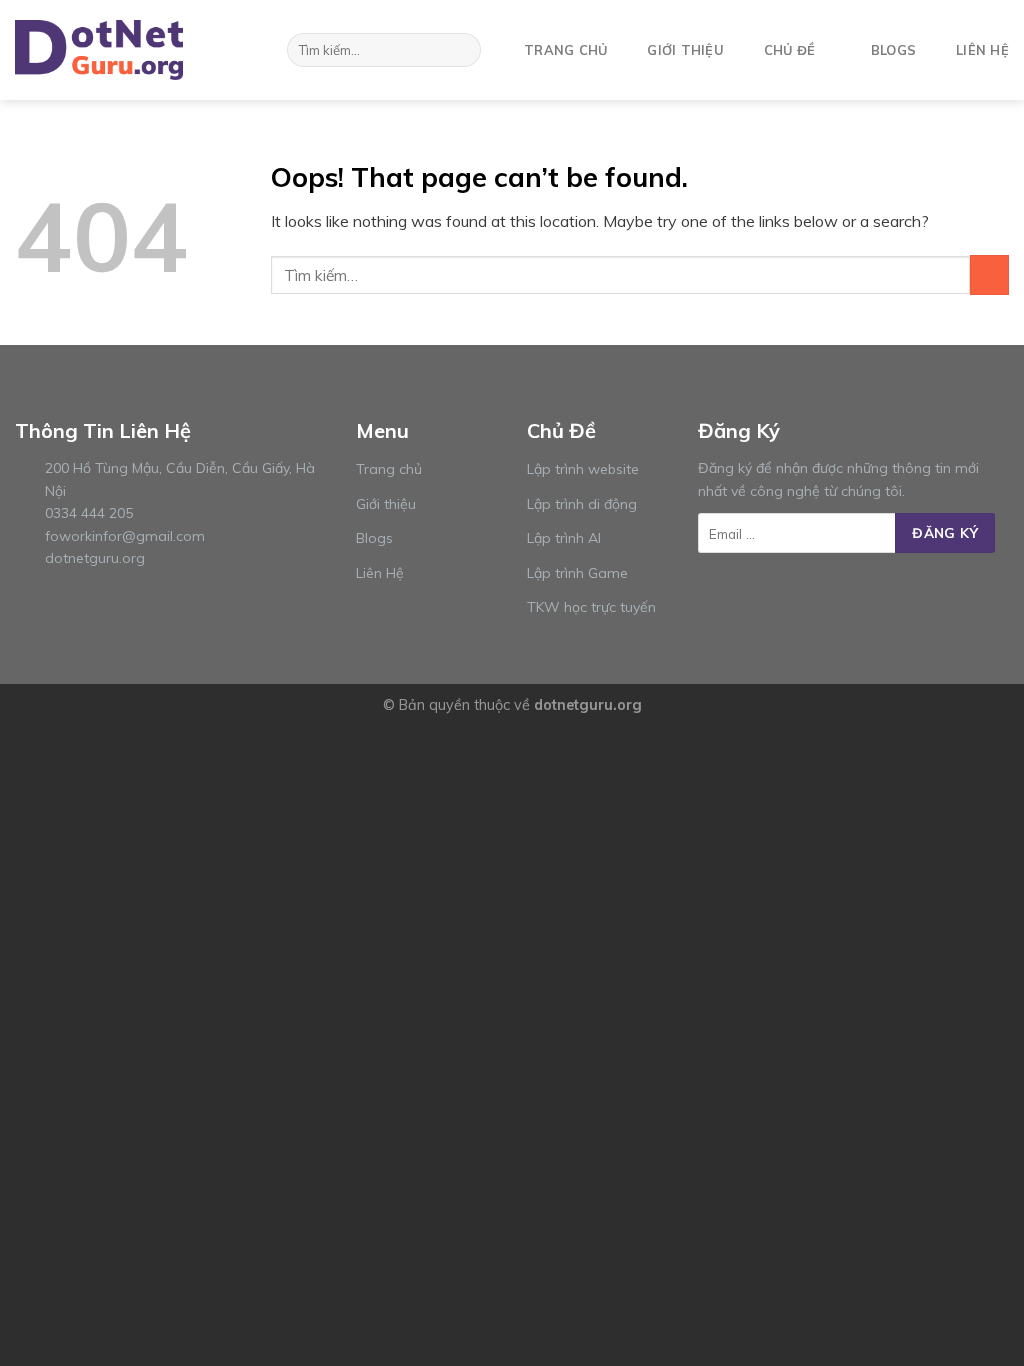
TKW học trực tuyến (591, 607)
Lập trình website (583, 469)
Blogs (893, 50)
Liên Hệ (380, 573)
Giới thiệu (685, 50)
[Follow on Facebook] (710, 592)
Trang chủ (565, 50)
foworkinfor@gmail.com (125, 536)
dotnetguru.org (95, 558)
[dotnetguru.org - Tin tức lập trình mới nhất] (115, 50)
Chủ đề (790, 50)
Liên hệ (982, 50)
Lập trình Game (577, 573)
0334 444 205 (89, 513)
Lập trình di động (582, 504)
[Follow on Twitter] (759, 592)
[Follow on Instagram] (734, 592)
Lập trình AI (564, 538)
